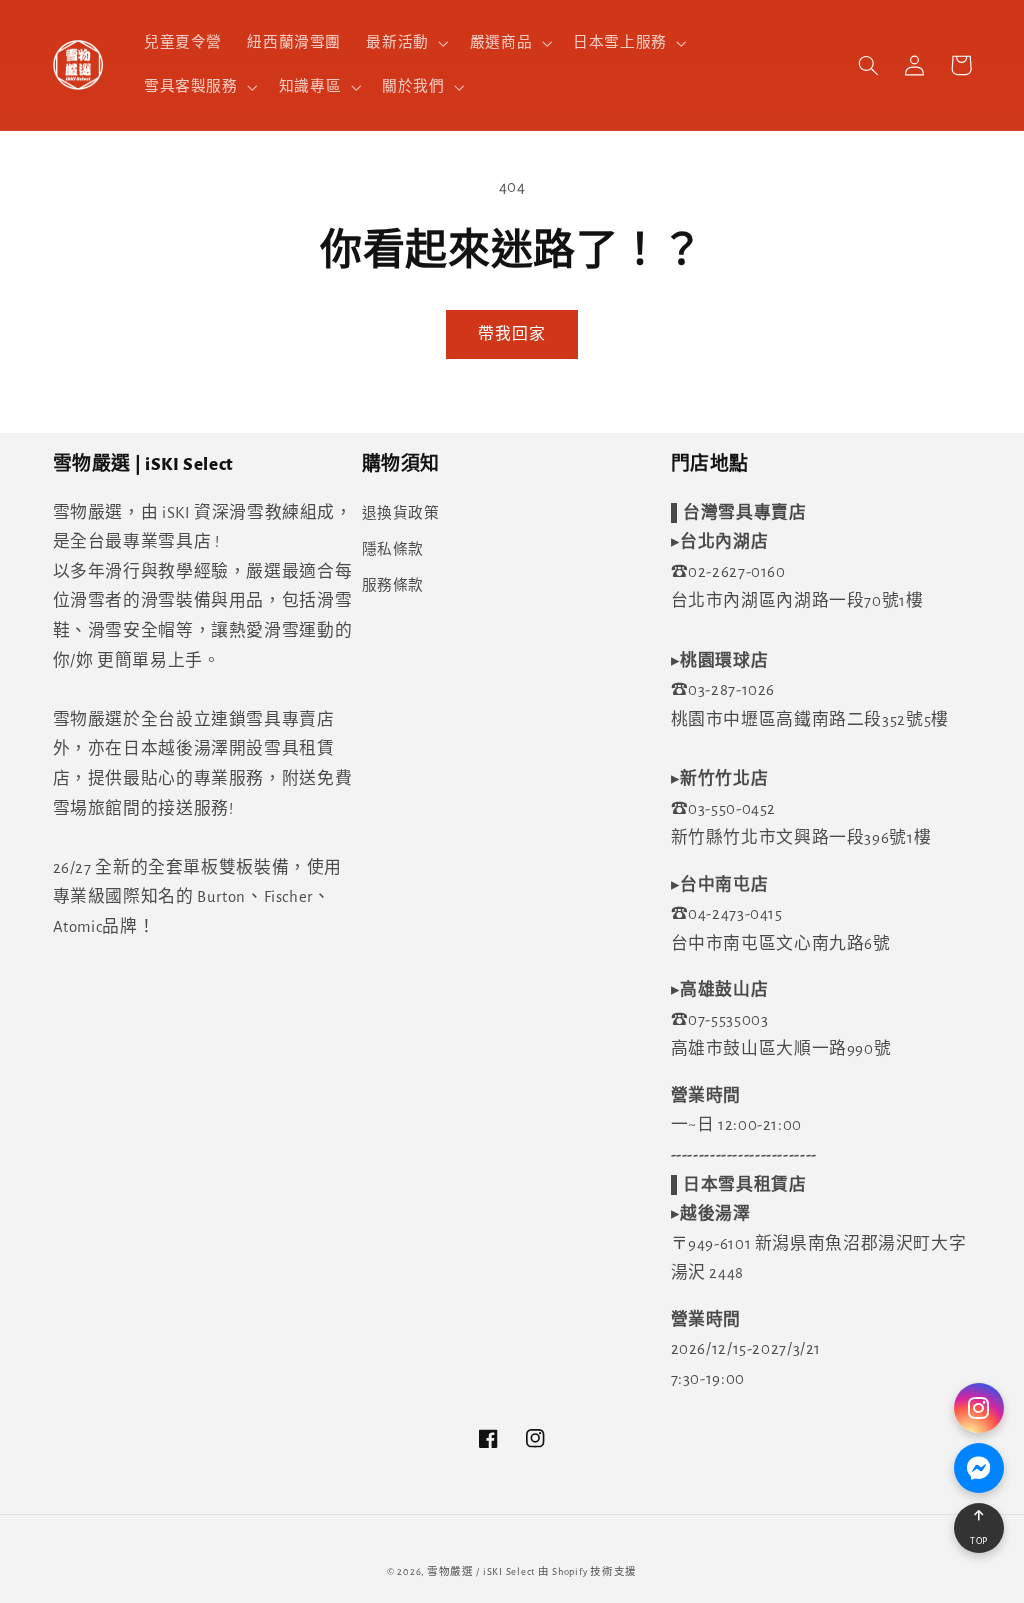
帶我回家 (512, 334)
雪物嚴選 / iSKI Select (481, 1572)
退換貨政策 (401, 513)
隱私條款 (393, 549)
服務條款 (393, 585)
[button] (405, 43)
